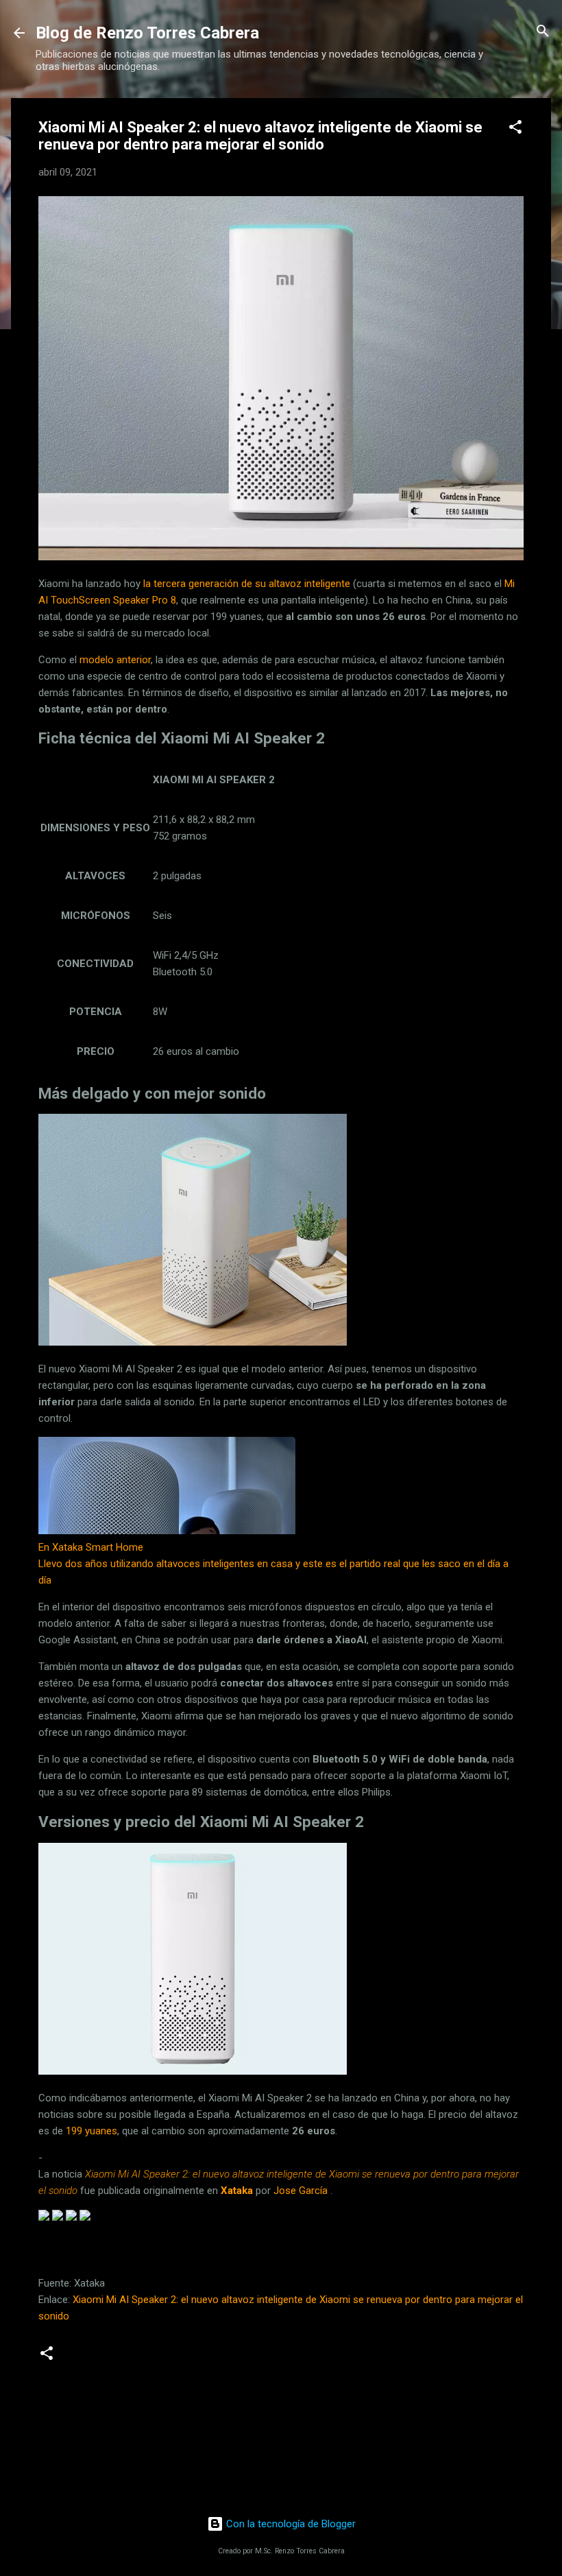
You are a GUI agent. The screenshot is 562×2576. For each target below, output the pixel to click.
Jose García (301, 2191)
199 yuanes (91, 2131)
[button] (515, 128)
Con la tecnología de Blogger (290, 2524)
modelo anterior (115, 660)
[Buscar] (543, 32)
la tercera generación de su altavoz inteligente (247, 584)
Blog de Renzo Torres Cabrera (147, 33)
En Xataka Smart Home (91, 1547)
